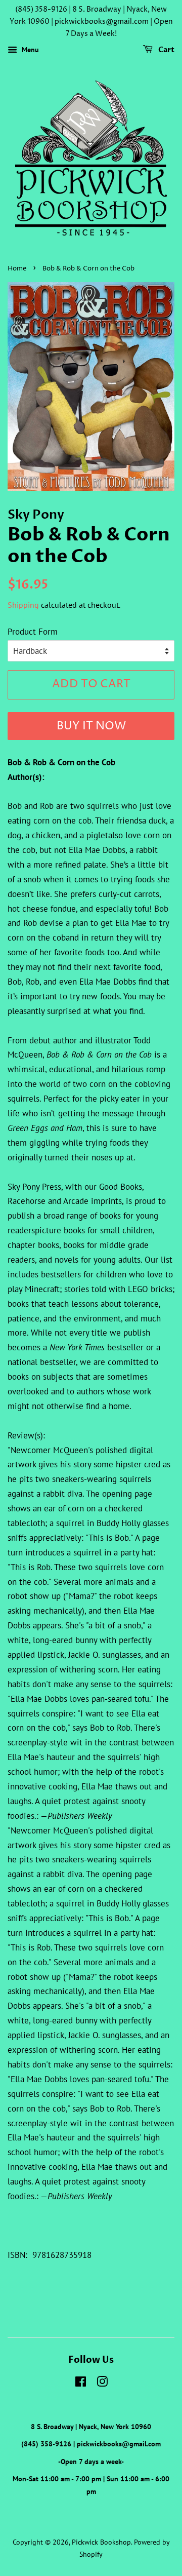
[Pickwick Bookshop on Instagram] (102, 2383)
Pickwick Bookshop (101, 2542)
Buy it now (91, 726)
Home (17, 269)
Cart (166, 50)
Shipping (23, 605)
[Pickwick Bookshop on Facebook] (81, 2383)
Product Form (33, 632)
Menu (29, 50)
